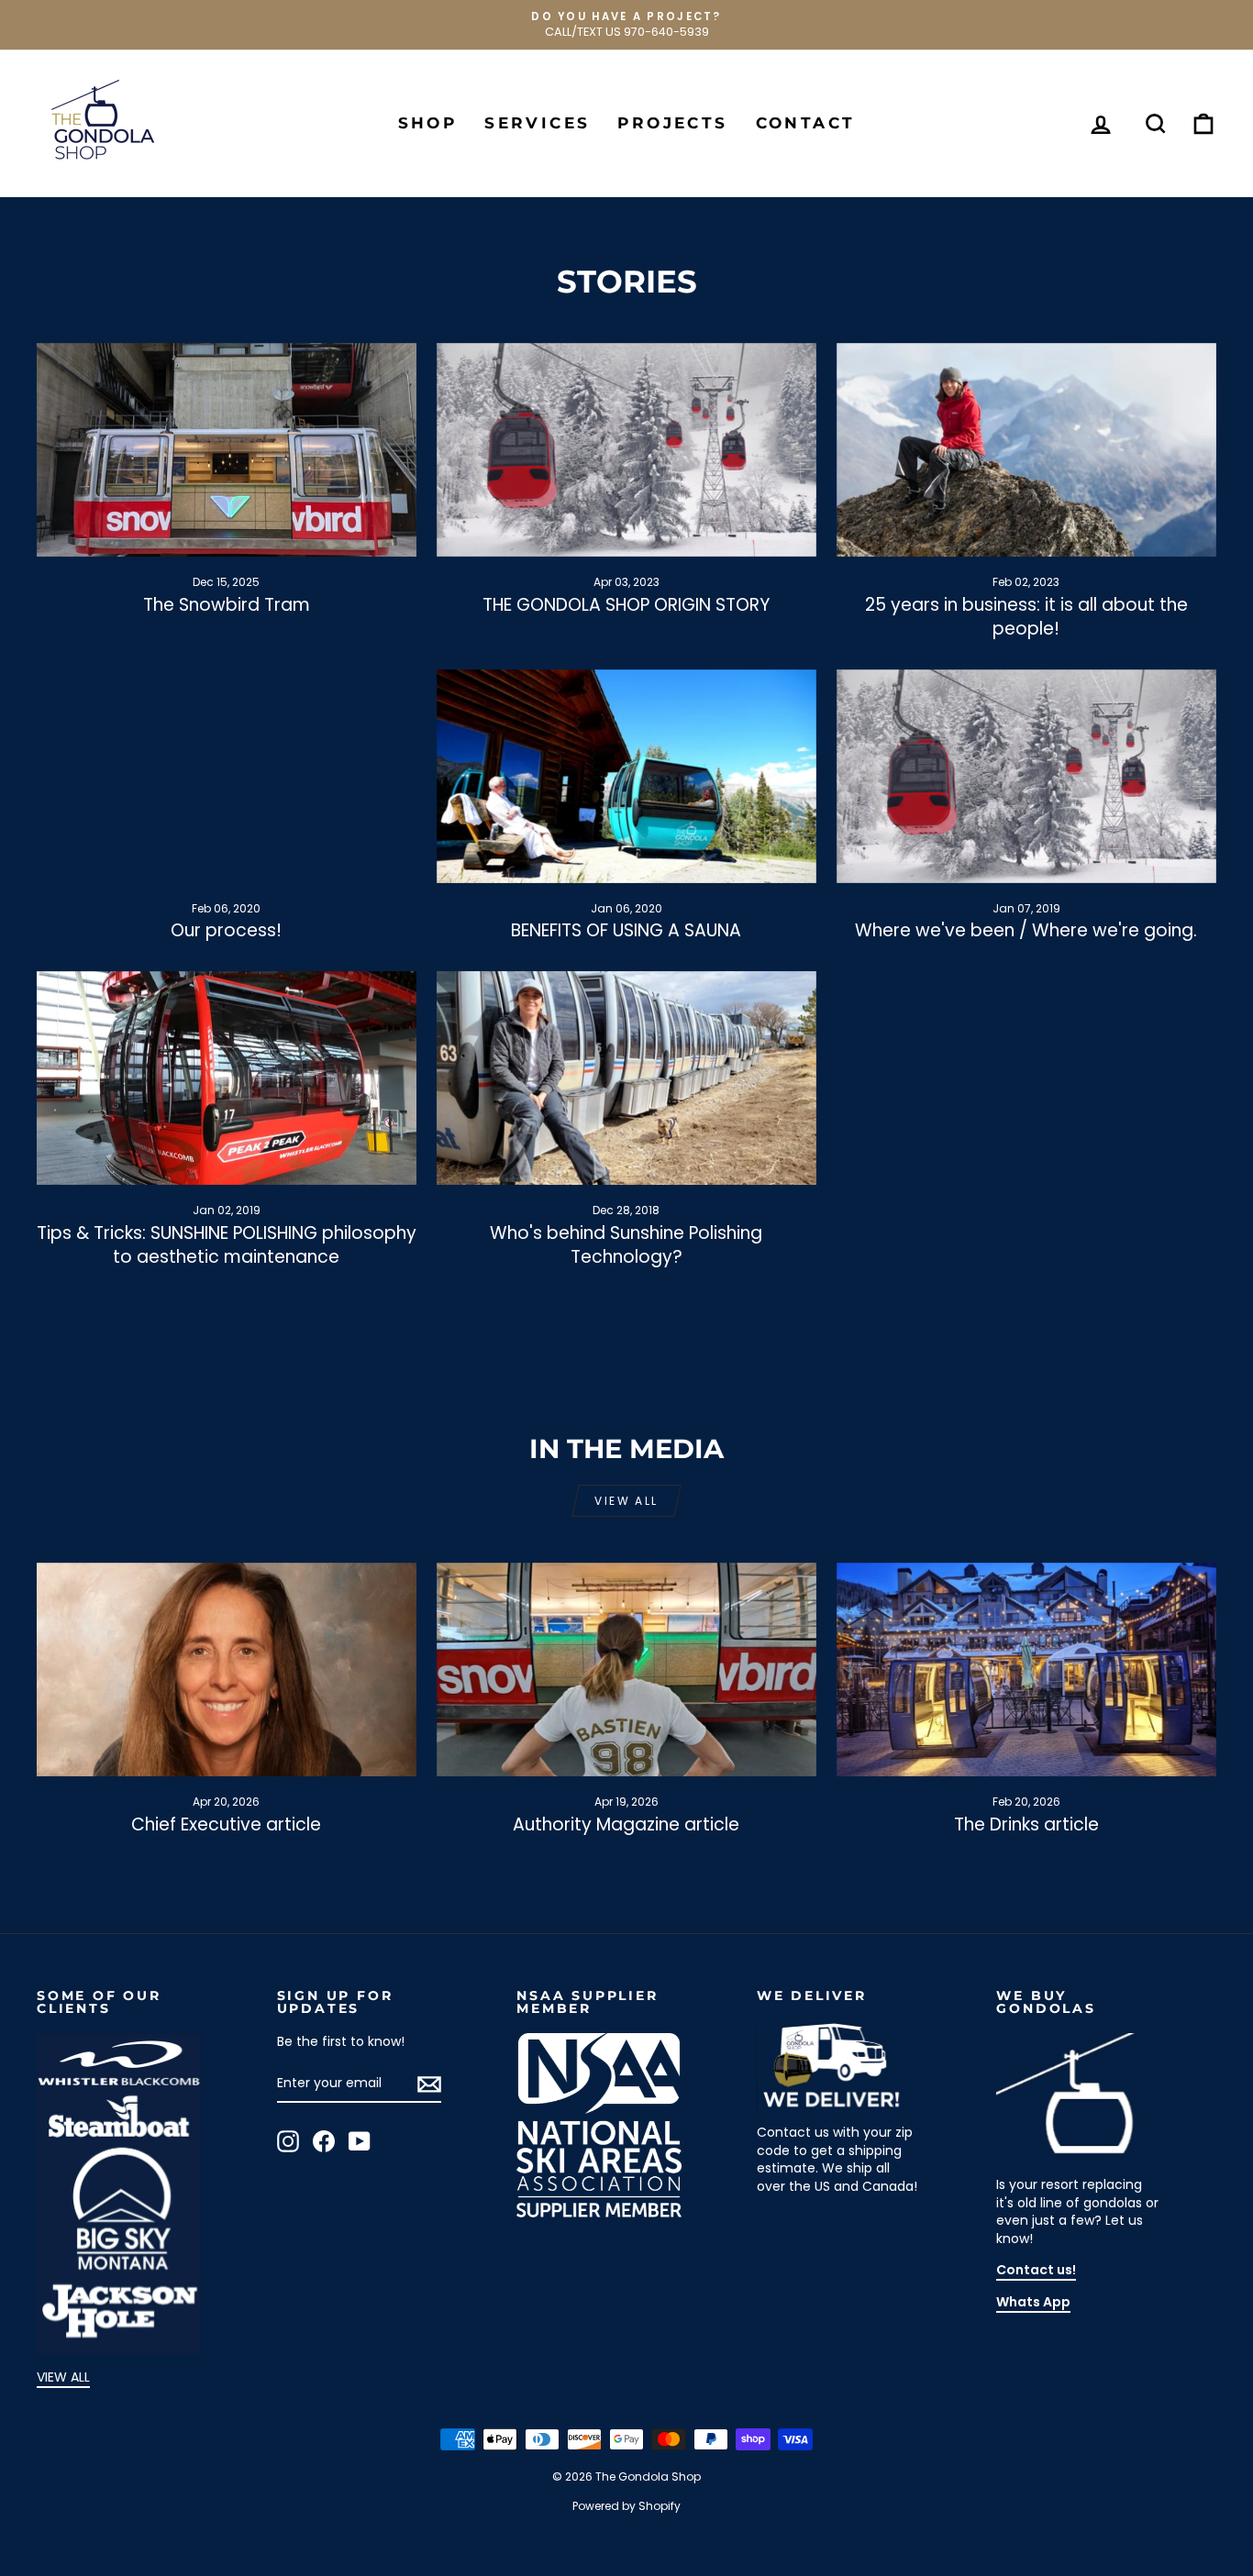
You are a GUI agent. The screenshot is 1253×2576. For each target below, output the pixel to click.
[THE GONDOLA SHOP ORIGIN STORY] (626, 450)
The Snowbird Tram (227, 605)
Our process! (226, 930)
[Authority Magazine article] (626, 1669)
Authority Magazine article (626, 1824)
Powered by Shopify (626, 2506)
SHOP (428, 123)
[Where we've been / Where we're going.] (1026, 776)
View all (626, 1501)
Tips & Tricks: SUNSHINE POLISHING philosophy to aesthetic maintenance (227, 1245)
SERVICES (537, 123)
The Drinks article (1026, 1824)
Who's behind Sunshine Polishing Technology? (626, 1245)
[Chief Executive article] (227, 1669)
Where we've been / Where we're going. (1026, 930)
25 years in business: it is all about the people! (1026, 617)
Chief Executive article (226, 1824)
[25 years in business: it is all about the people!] (1026, 450)
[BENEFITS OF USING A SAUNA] (626, 776)
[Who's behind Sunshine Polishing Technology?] (626, 1078)
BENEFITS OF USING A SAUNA (626, 930)
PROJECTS (672, 123)
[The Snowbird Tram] (227, 450)
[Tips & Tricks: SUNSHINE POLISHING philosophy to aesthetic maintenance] (227, 1078)
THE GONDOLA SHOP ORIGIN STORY (626, 605)
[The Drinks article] (1026, 1669)
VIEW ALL (63, 2377)
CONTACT (806, 123)
